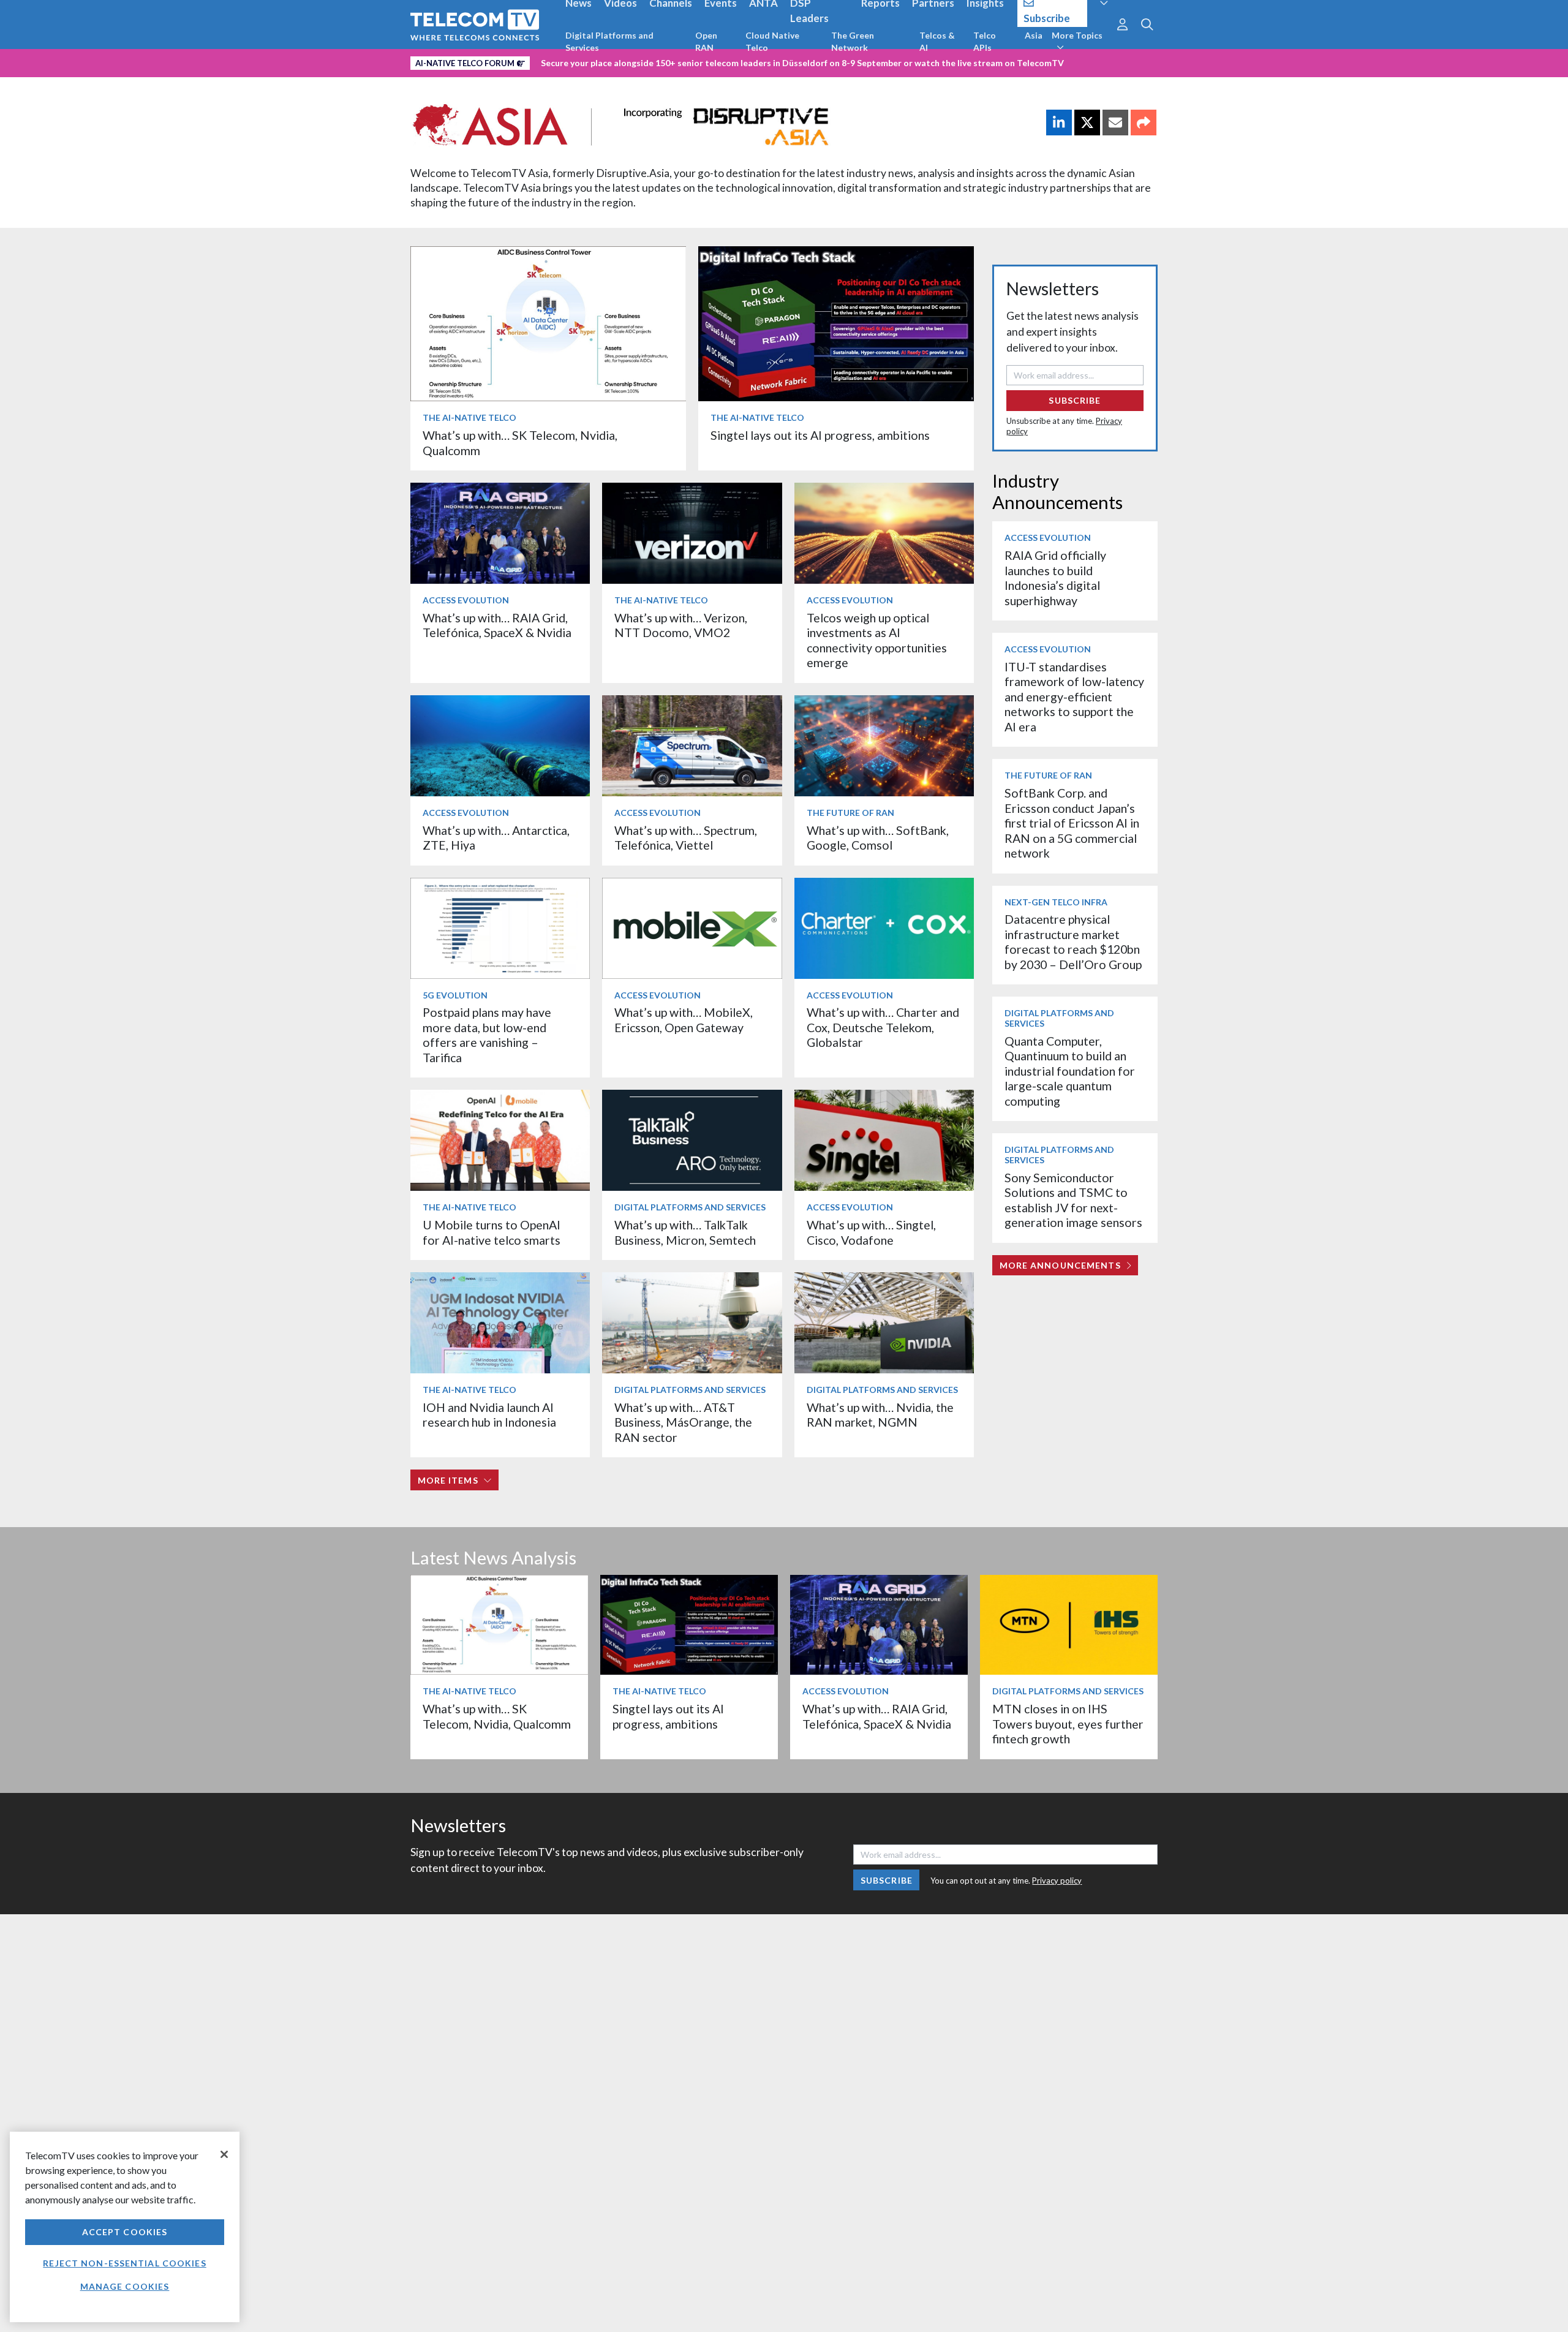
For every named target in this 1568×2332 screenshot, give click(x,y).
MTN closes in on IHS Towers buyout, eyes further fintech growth (1068, 1724)
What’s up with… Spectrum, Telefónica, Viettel (686, 838)
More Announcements (1060, 1265)
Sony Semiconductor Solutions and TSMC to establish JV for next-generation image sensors (1073, 1200)
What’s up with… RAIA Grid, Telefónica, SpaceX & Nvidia (497, 625)
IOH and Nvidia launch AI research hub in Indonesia (489, 1415)
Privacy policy (1057, 1881)
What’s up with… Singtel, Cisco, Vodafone (871, 1232)
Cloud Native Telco (772, 41)
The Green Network (853, 41)
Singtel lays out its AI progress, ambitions (820, 435)
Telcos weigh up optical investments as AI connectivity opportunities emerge (877, 640)
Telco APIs (985, 41)
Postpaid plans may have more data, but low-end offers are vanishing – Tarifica (487, 1035)
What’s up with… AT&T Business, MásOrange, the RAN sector (683, 1422)
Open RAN (706, 41)
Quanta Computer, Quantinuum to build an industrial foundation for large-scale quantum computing (1070, 1071)
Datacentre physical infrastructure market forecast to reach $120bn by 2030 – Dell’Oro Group (1073, 941)
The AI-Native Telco (469, 417)
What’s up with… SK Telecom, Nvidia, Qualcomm (497, 1716)
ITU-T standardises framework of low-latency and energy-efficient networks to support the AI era (1074, 697)
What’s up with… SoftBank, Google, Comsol (878, 838)
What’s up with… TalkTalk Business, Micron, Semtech (685, 1232)
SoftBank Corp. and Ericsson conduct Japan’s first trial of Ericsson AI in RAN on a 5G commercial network (1072, 823)
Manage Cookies (125, 2286)
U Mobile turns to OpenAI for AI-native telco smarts (492, 1232)
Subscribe (1075, 400)
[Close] (224, 2154)
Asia (1034, 35)
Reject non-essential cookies (124, 2263)
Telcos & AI (937, 41)
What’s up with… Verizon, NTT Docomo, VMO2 (681, 625)
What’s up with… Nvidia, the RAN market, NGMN (880, 1415)
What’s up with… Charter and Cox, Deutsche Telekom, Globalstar (883, 1027)
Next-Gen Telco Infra (1056, 902)
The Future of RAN (850, 813)
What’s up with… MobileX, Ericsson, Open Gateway (684, 1020)
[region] (125, 2227)
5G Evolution (455, 995)
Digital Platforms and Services (609, 41)
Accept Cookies (125, 2232)
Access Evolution (466, 600)
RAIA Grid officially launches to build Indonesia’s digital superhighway (1055, 578)
